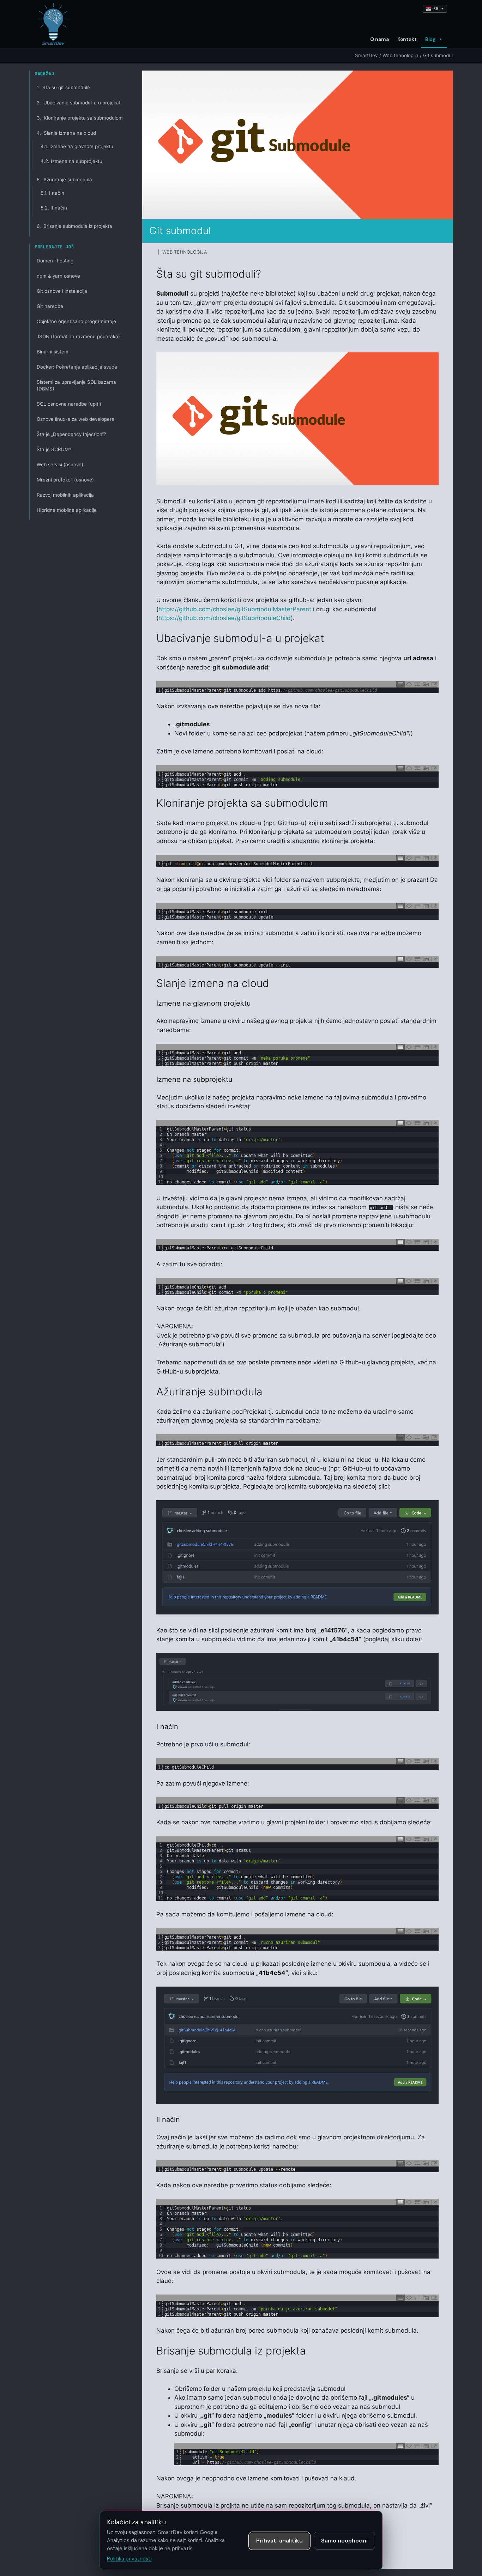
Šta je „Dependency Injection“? (71, 434)
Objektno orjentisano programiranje (76, 321)
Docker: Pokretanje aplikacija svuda (77, 367)
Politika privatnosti (129, 2559)
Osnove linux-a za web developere (76, 419)
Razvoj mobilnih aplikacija (65, 495)
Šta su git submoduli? (64, 87)
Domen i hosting (55, 261)
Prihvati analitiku (279, 2541)
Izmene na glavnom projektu (77, 146)
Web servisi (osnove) (60, 465)
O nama (379, 39)
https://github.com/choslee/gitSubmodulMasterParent (235, 609)
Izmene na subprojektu (71, 161)
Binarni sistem (53, 352)
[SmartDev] (53, 24)
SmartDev (366, 55)
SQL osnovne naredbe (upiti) (69, 404)
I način (52, 193)
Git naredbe (50, 306)
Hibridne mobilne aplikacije (67, 510)
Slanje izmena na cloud (66, 133)
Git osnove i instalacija (62, 291)
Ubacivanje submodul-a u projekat (79, 103)
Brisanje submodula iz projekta (74, 226)
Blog (430, 39)
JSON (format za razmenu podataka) (78, 337)
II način (54, 208)
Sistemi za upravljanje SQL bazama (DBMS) (76, 385)
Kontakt (407, 39)
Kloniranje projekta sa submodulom (80, 118)
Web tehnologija (400, 55)
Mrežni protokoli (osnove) (65, 480)
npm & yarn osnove (58, 276)
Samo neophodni (344, 2541)
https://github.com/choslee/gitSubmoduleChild (225, 618)
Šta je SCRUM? (54, 449)
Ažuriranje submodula (64, 180)
